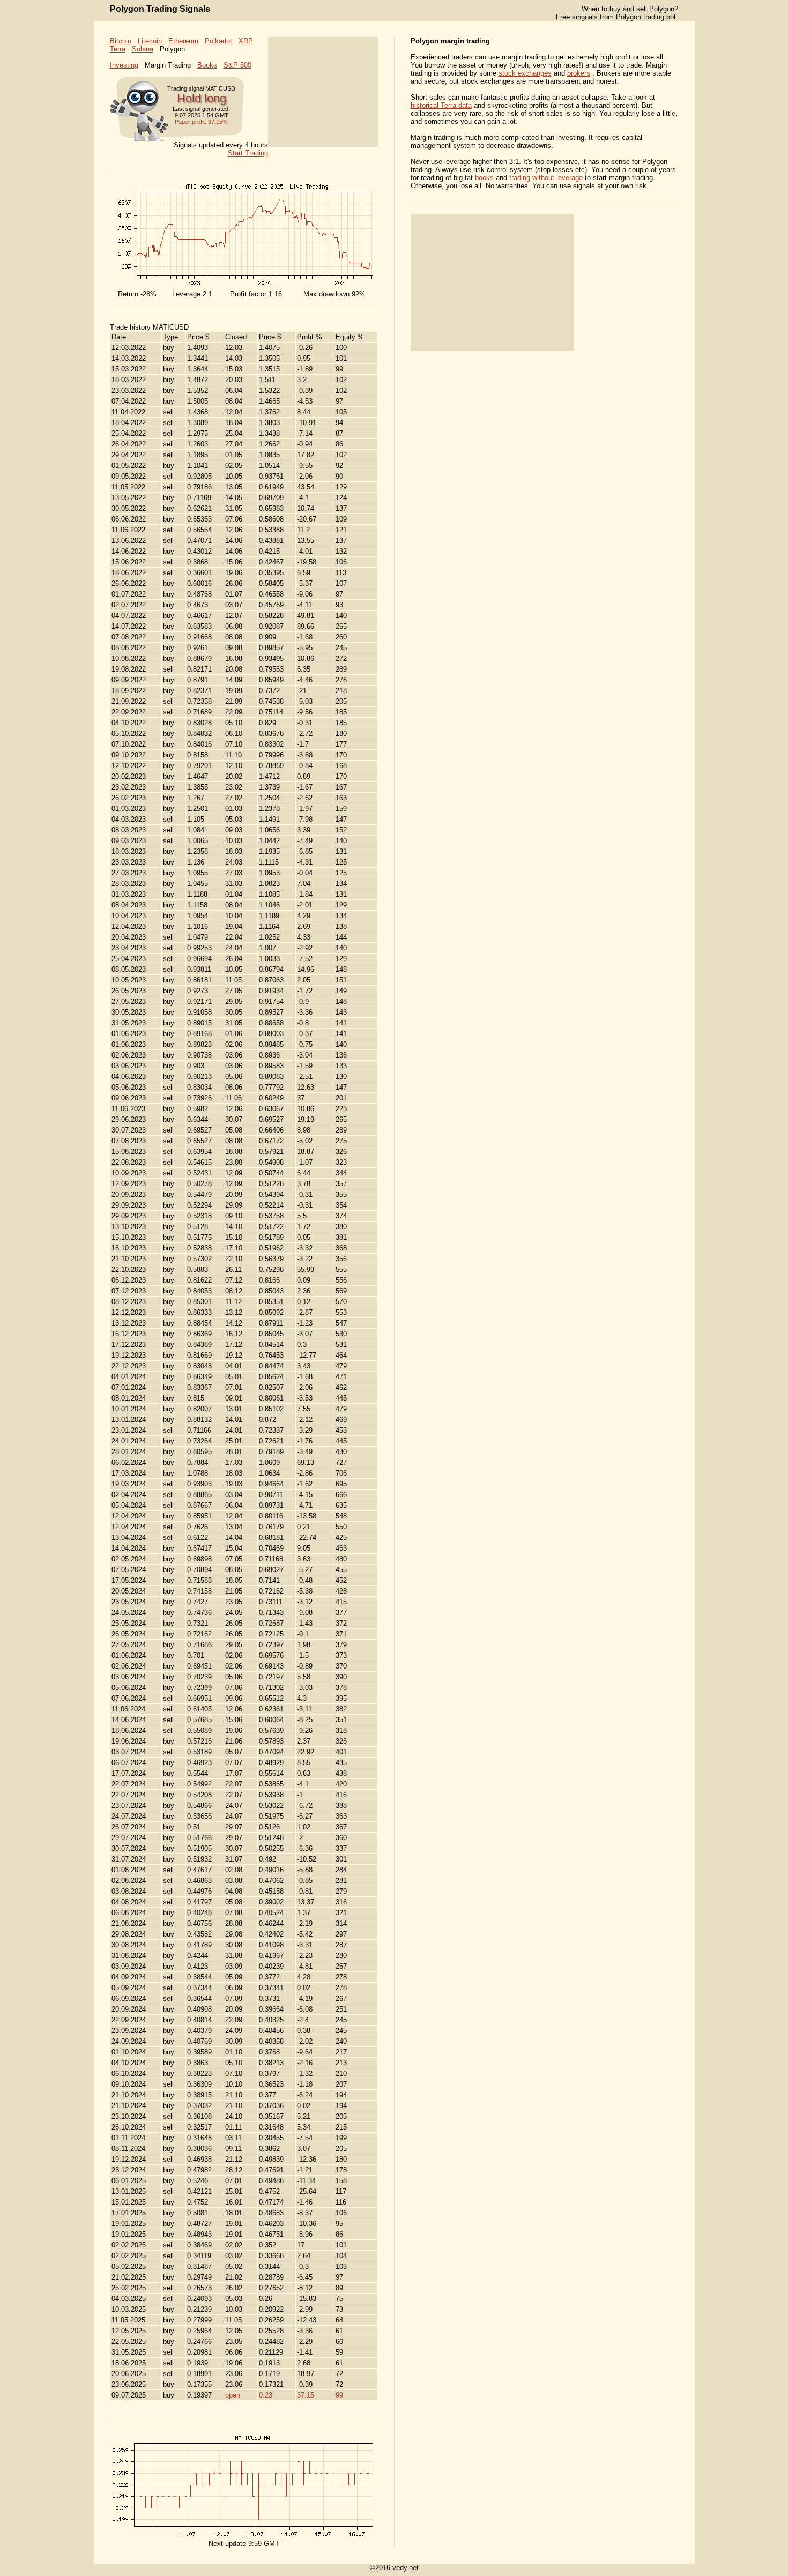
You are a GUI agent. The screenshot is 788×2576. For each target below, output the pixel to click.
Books (207, 65)
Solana (143, 49)
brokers (579, 73)
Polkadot (218, 41)
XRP (246, 41)
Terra (118, 49)
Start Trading (248, 153)
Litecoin (150, 41)
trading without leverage (546, 178)
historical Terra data (441, 105)
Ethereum (183, 41)
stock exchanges (525, 73)
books (484, 178)
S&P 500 (237, 65)
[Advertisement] (323, 92)
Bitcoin (121, 41)
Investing (124, 65)
